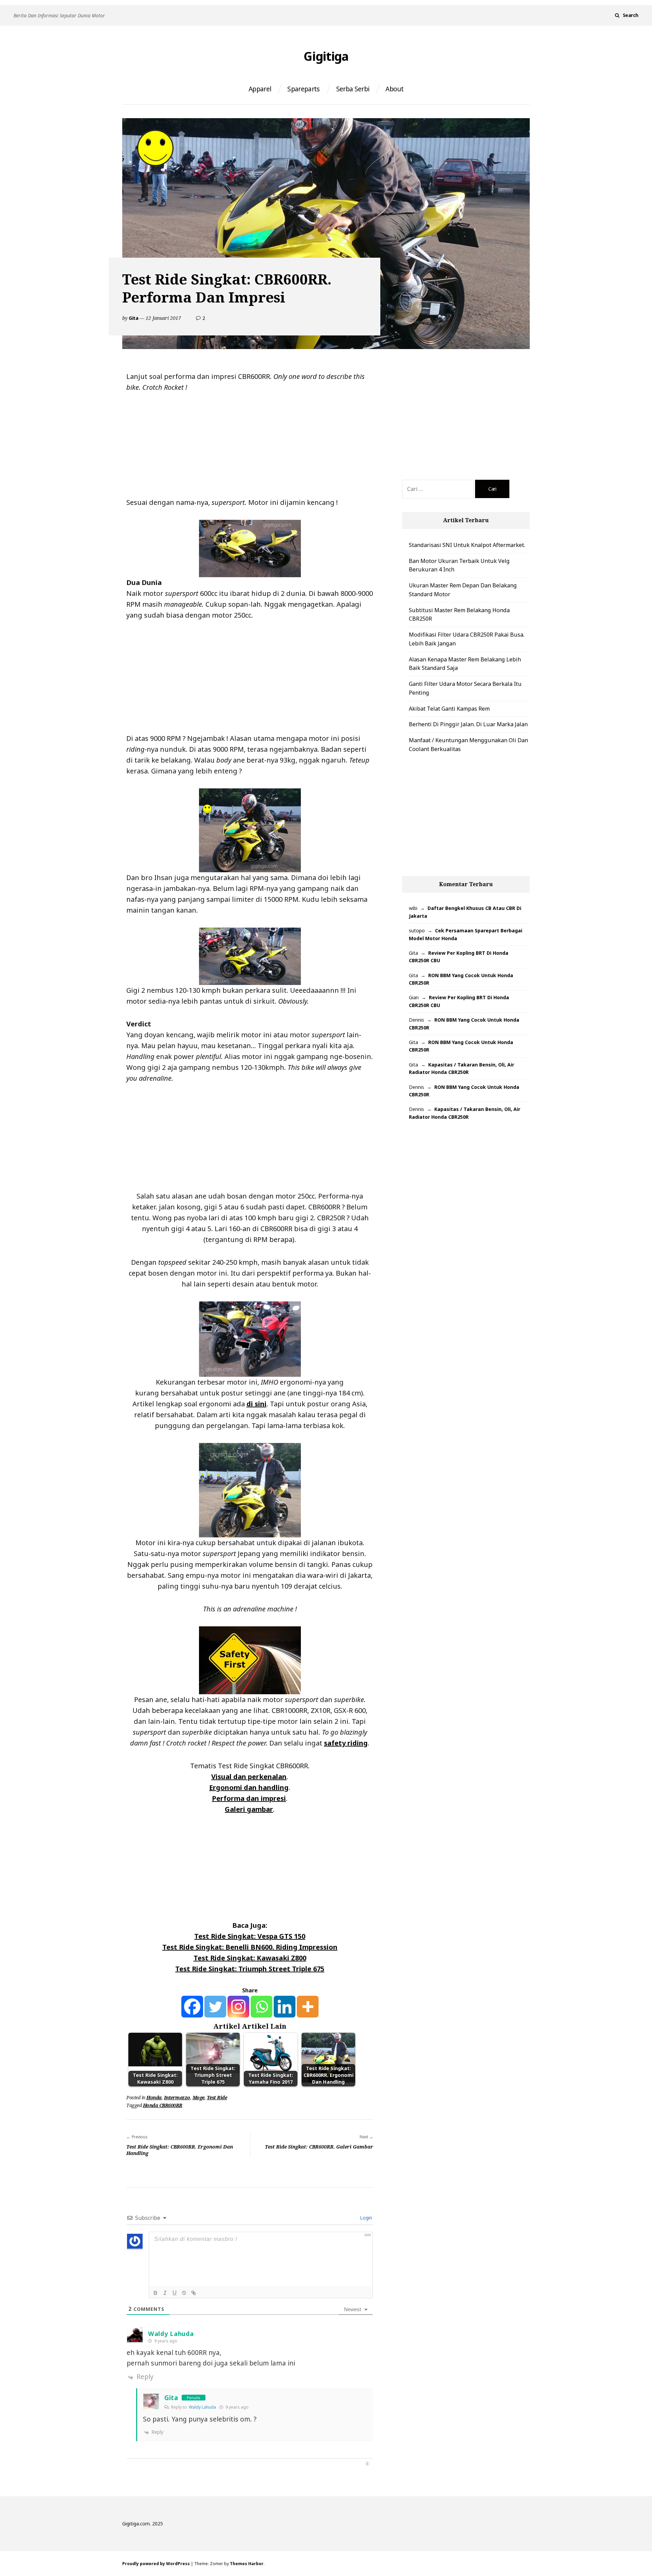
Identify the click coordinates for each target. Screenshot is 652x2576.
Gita (133, 318)
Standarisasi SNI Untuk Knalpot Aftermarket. (467, 545)
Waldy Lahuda (171, 2334)
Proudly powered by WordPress (156, 2564)
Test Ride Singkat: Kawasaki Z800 (250, 1958)
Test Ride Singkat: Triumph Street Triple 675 (250, 1969)
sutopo (417, 930)
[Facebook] (192, 2007)
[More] (308, 2007)
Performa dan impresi (249, 1798)
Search (631, 15)
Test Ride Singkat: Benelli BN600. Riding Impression (250, 1947)
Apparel (260, 89)
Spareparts (303, 89)
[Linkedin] (285, 2007)
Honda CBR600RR (163, 2105)
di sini (257, 1404)
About (394, 89)
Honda (154, 2097)
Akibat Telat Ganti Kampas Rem (449, 709)
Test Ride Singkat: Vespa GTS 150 (250, 1936)
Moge (198, 2097)
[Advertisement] (250, 447)
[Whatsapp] (261, 2007)
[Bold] (156, 2293)
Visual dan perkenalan (249, 1777)
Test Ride (217, 2097)
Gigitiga (326, 56)
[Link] (194, 2293)
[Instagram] (238, 2007)
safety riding (346, 1743)
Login (365, 2218)
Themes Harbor (247, 2564)
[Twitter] (215, 2007)
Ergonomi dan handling (249, 1787)
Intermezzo (177, 2097)
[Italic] (165, 2293)
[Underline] (175, 2293)
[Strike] (184, 2293)
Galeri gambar (249, 1809)
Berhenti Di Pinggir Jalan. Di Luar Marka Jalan (468, 724)
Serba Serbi (353, 89)
